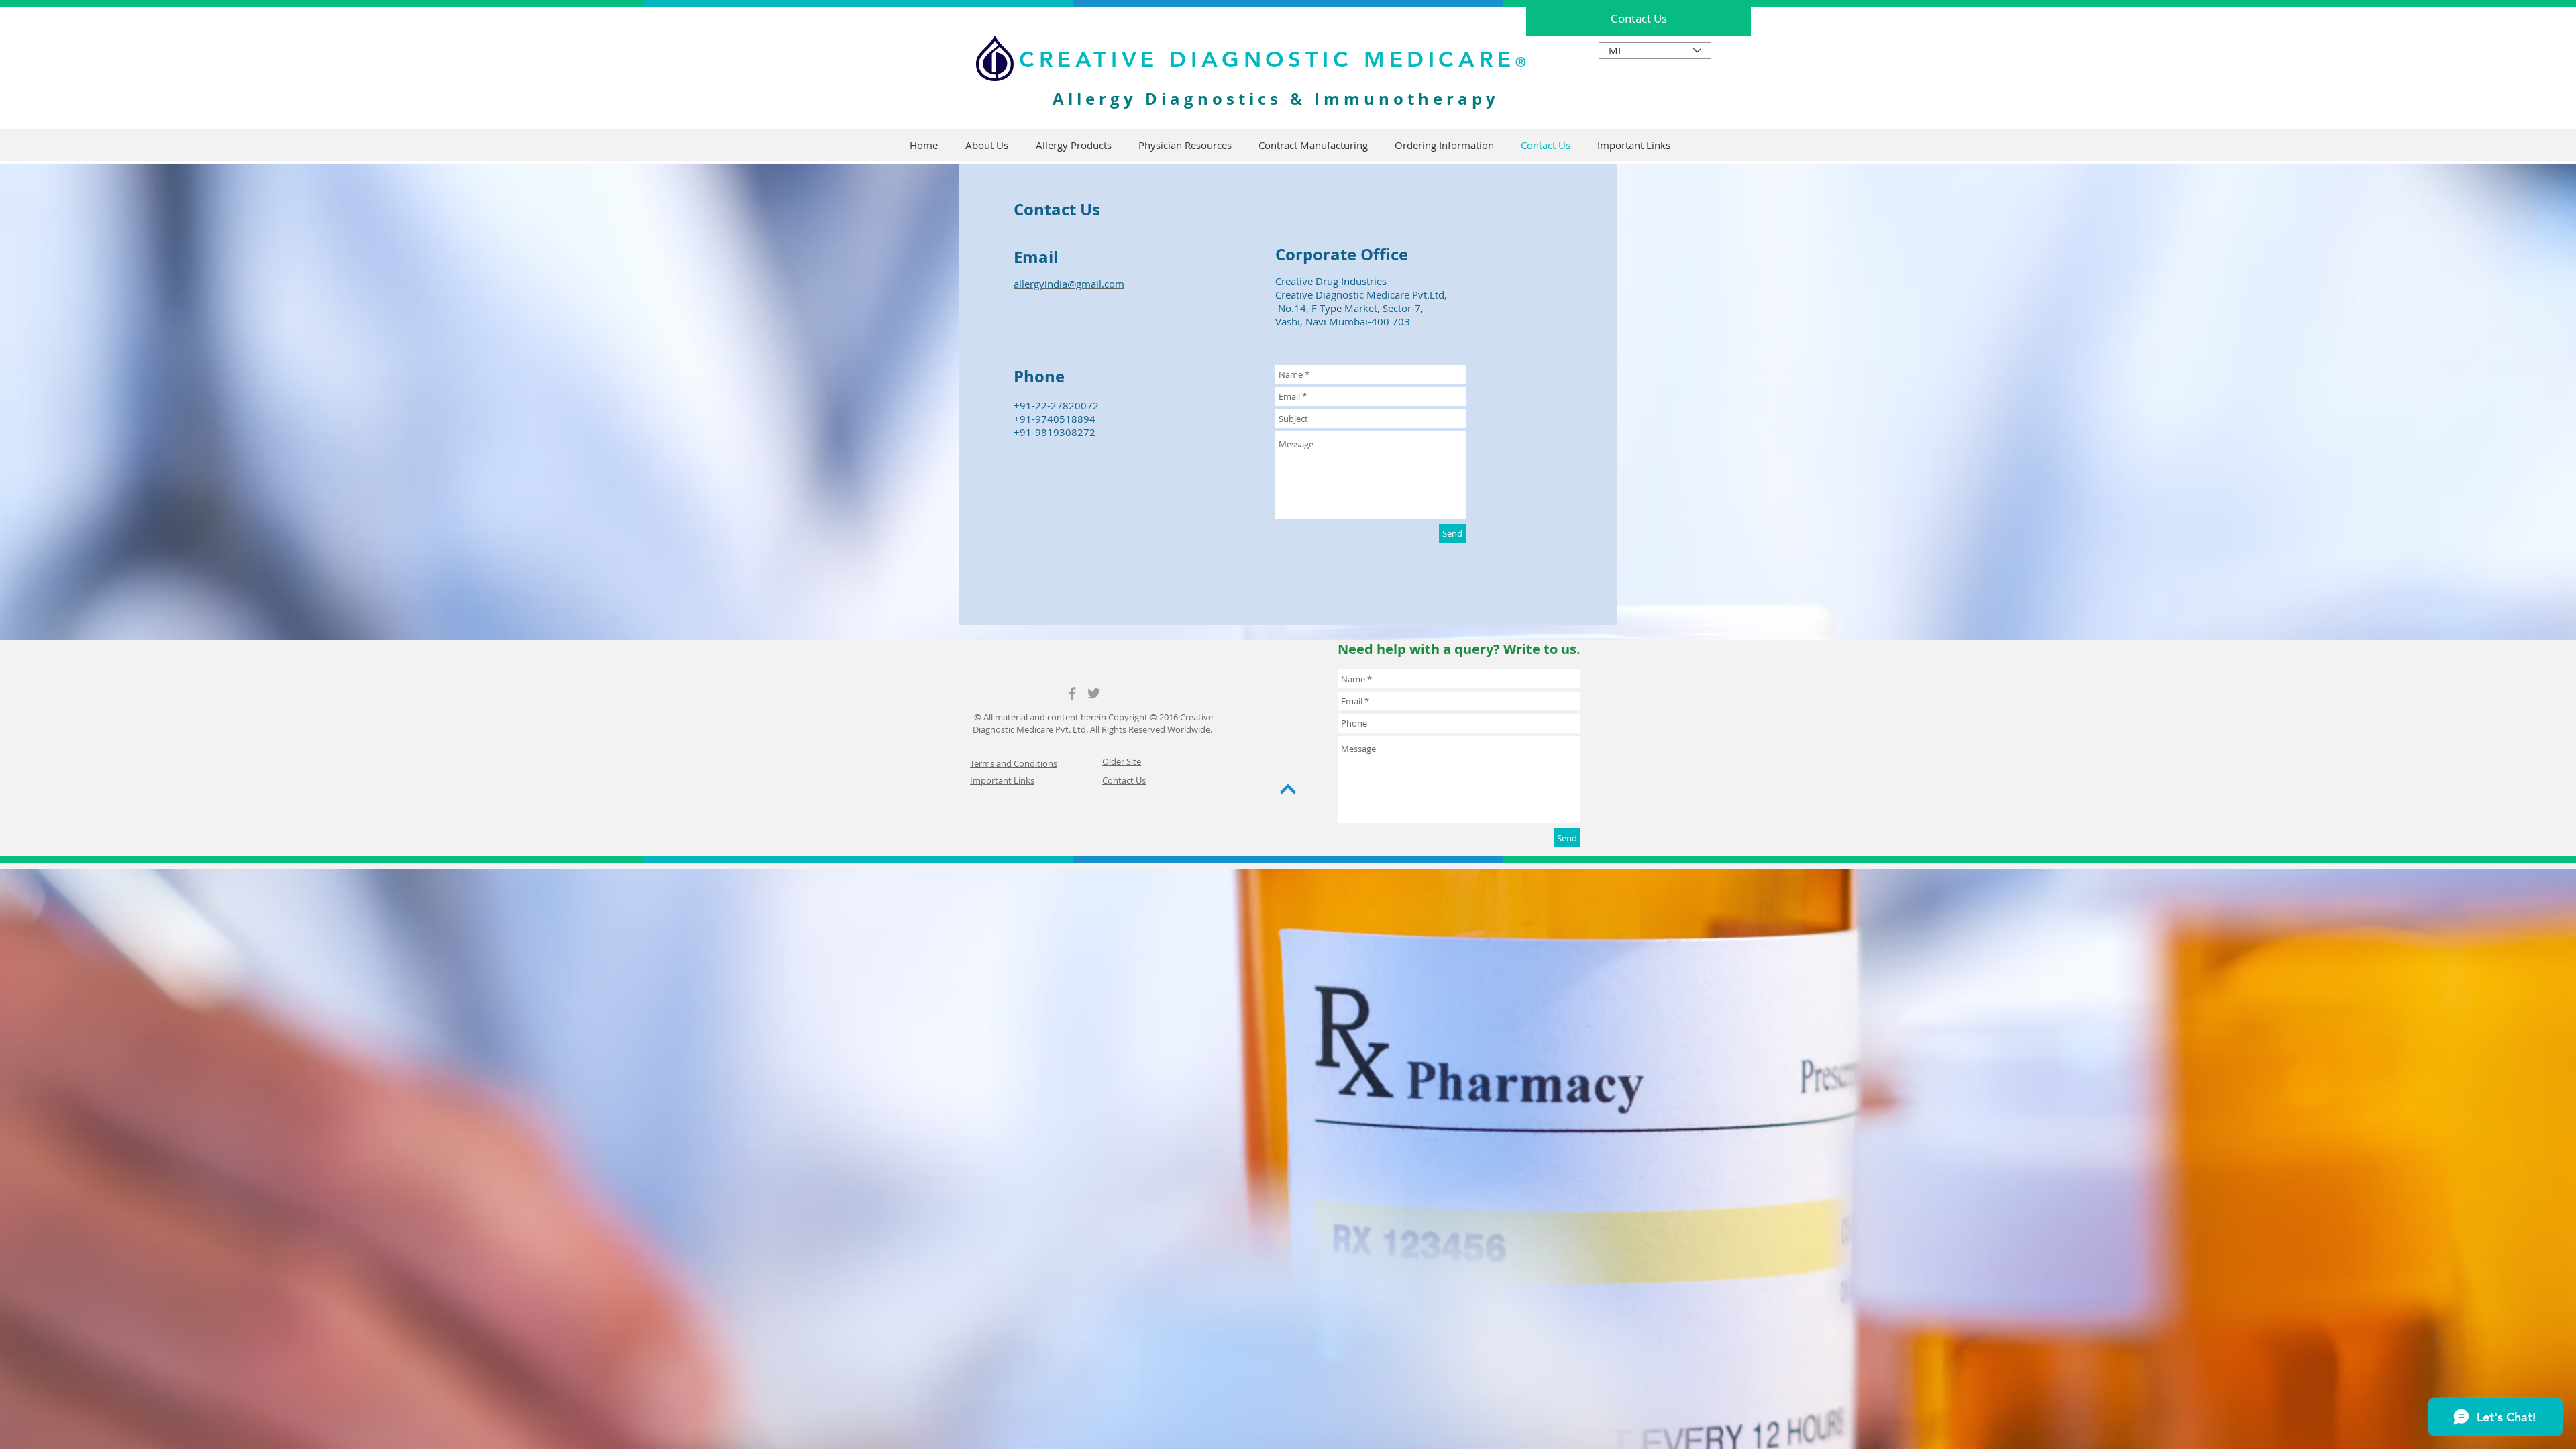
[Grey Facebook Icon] (1072, 693)
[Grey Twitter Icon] (1094, 693)
